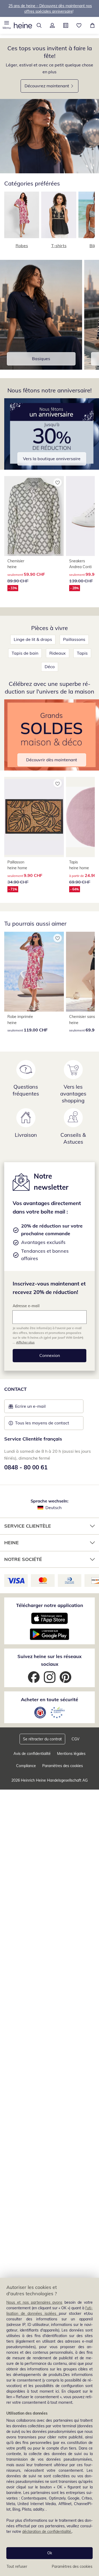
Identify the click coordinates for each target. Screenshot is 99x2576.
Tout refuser (17, 2566)
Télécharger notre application (50, 1605)
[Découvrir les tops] (49, 136)
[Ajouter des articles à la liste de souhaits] (58, 482)
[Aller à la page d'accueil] (23, 25)
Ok (50, 2553)
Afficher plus (25, 1342)
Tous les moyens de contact (42, 1423)
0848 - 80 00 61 (26, 1467)
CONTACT (15, 1389)
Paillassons (74, 639)
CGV (76, 1739)
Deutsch (53, 1507)
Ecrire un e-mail (38, 1408)
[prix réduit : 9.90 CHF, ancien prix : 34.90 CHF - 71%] (34, 817)
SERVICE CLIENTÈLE (28, 1526)
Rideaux (58, 653)
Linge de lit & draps (33, 639)
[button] (7, 25)
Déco (50, 667)
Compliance (26, 1766)
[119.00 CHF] (34, 972)
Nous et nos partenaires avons (34, 2302)
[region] (49, 2427)
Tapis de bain (25, 653)
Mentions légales (71, 1754)
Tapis (82, 653)
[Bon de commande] (66, 25)
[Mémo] (79, 25)
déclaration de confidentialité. (47, 2532)
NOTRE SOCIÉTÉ (23, 1559)
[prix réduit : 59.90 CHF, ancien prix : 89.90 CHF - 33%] (34, 516)
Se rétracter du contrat (42, 1739)
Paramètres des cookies (72, 2566)
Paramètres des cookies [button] (63, 1766)
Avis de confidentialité (32, 1754)
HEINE (11, 1543)
